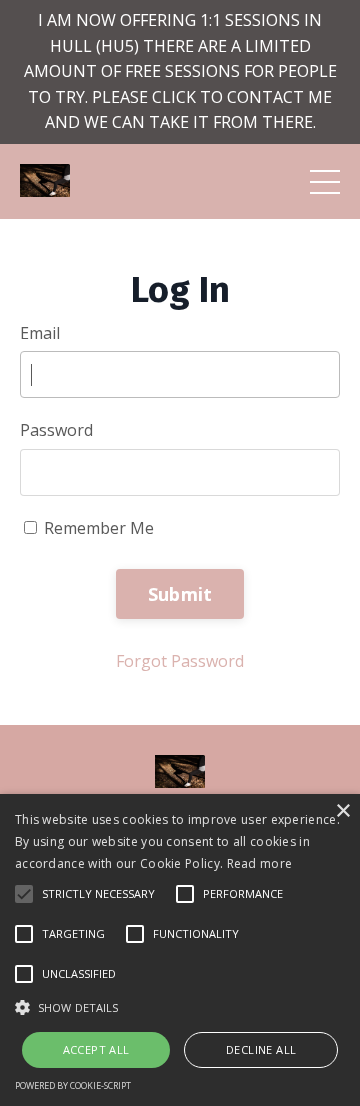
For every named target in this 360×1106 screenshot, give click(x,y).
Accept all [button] (96, 1049)
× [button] (342, 811)
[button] (180, 1007)
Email (40, 333)
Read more (260, 863)
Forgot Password (180, 661)
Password (56, 430)
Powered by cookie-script (73, 1085)
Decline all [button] (261, 1049)
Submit (180, 594)
